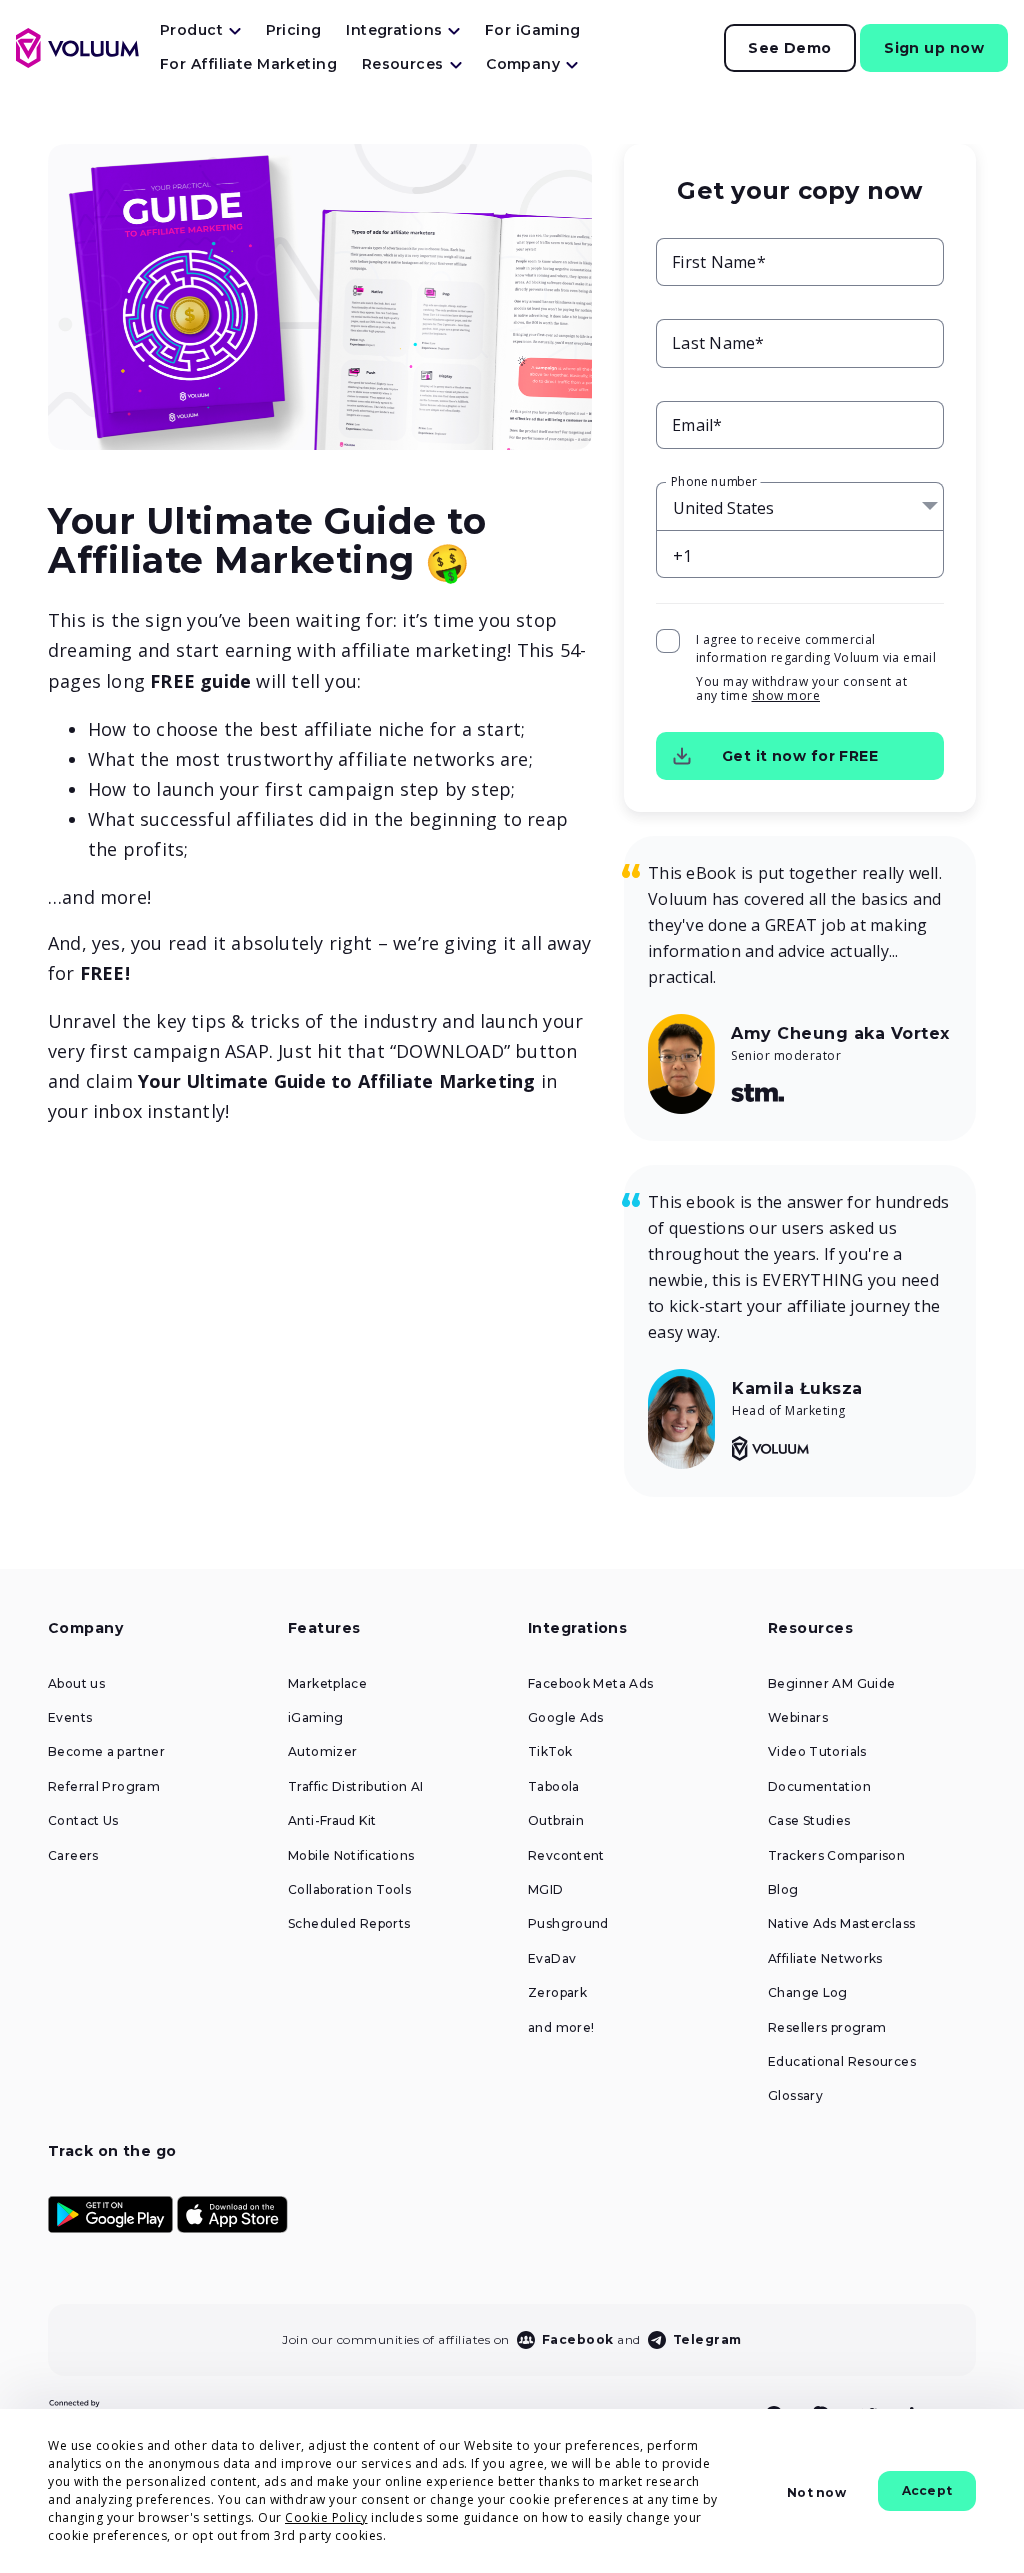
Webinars (798, 1718)
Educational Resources (842, 2062)
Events (70, 1718)
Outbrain (556, 1821)
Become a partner (106, 1752)
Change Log (808, 1993)
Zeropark (557, 1993)
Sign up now (934, 48)
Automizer (322, 1752)
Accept (927, 2490)
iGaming (316, 1718)
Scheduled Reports (349, 1924)
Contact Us (83, 1821)
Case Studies (809, 1821)
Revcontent (566, 1856)
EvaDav (552, 1959)
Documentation (819, 1787)
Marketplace (327, 1684)
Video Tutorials (817, 1752)
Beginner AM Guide (831, 1684)
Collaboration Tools (349, 1890)
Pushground (568, 1924)
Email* (697, 425)
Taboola (554, 1787)
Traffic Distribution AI (356, 1787)
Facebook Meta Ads (590, 1684)
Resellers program (827, 2028)
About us (76, 1684)
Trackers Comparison (836, 1856)
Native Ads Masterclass (841, 1924)
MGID (546, 1890)
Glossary (795, 2096)
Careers (73, 1856)
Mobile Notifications (351, 1856)
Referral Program (104, 1787)
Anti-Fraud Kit (332, 1821)
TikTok (550, 1752)
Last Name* (718, 343)
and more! (561, 2028)
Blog (783, 1890)
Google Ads (566, 1718)
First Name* (719, 262)
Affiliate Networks (825, 1959)
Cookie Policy (326, 2517)
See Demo (790, 48)
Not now (816, 2492)
